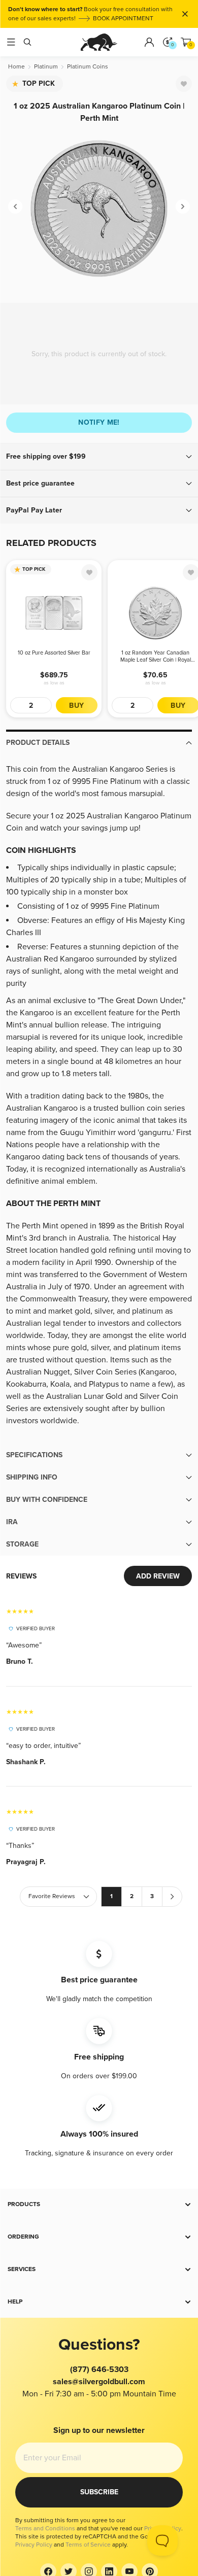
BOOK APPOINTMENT (123, 19)
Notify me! (99, 422)
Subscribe (99, 2492)
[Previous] (15, 207)
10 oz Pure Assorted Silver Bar (54, 653)
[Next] (183, 207)
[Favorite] (184, 84)
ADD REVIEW (158, 1576)
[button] (99, 457)
